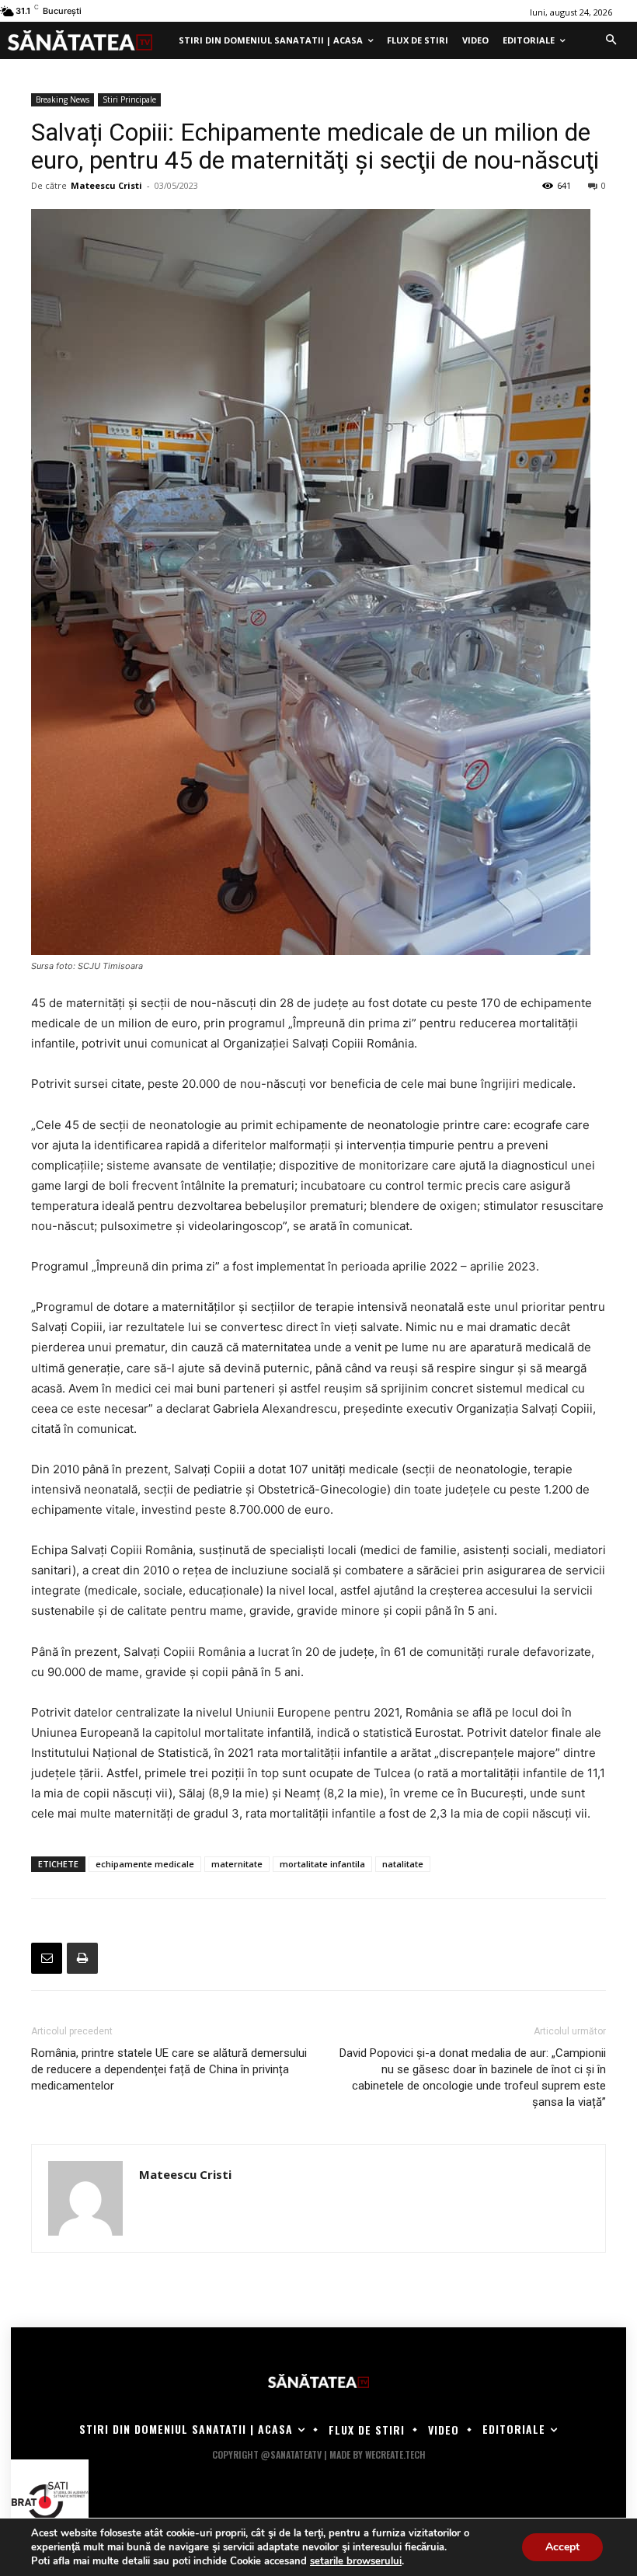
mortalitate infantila (322, 1864)
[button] (611, 40)
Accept (562, 2547)
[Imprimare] (82, 1958)
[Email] (47, 1958)
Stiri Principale (129, 99)
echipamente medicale (145, 1864)
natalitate (403, 1864)
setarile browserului (356, 2561)
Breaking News (63, 99)
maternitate (237, 1864)
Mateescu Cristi (106, 185)
